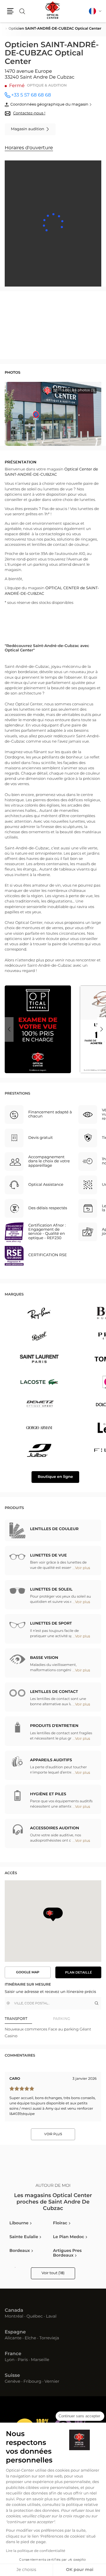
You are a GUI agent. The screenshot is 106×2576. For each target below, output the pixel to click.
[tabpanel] (53, 2033)
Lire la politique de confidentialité (36, 2551)
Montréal (14, 2317)
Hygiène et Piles (48, 1794)
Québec (35, 2317)
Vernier (52, 2382)
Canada (14, 2311)
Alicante (13, 2338)
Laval (51, 2317)
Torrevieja (49, 2338)
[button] (10, 11)
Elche (30, 2338)
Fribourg (33, 2382)
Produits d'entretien (54, 1726)
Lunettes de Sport (51, 1624)
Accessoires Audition (55, 1828)
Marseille (40, 2360)
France (13, 2354)
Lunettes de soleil (51, 1590)
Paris (23, 2360)
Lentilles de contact (54, 1692)
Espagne (15, 2332)
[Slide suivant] (102, 1029)
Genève (13, 2382)
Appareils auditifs (51, 1760)
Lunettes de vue (48, 1555)
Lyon (10, 2360)
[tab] (29, 2019)
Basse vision (44, 1658)
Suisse (12, 2376)
